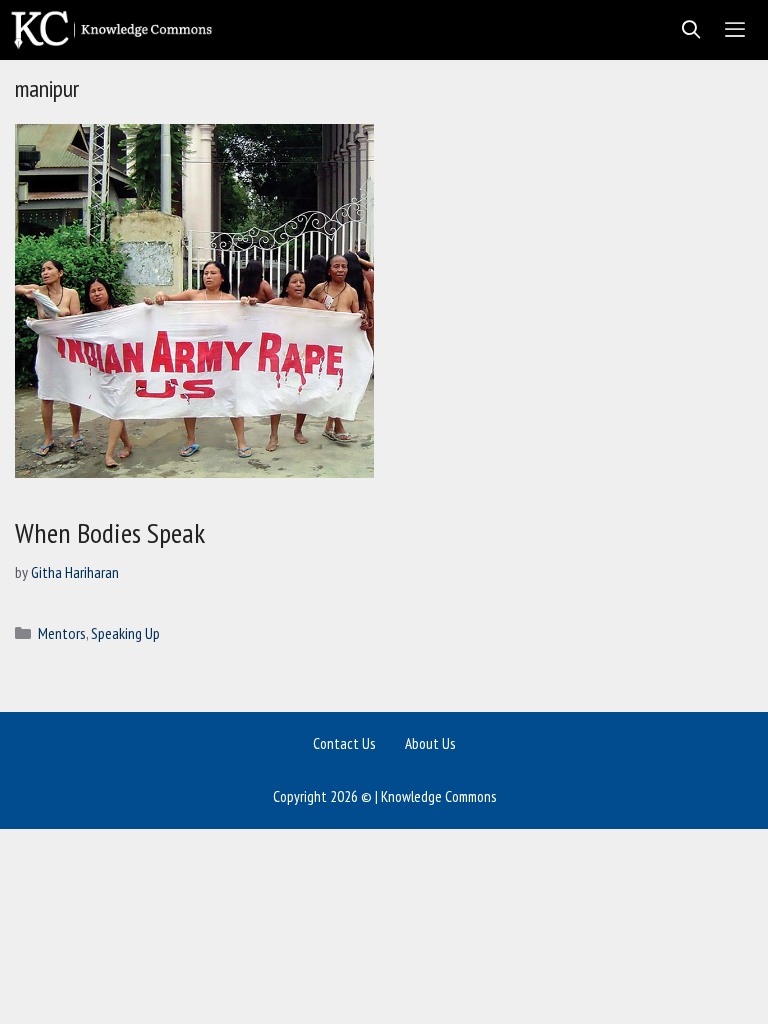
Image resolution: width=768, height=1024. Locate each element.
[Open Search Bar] (685, 30)
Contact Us (344, 743)
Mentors (62, 633)
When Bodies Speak (110, 532)
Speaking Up (125, 633)
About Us (430, 743)
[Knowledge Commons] (116, 30)
